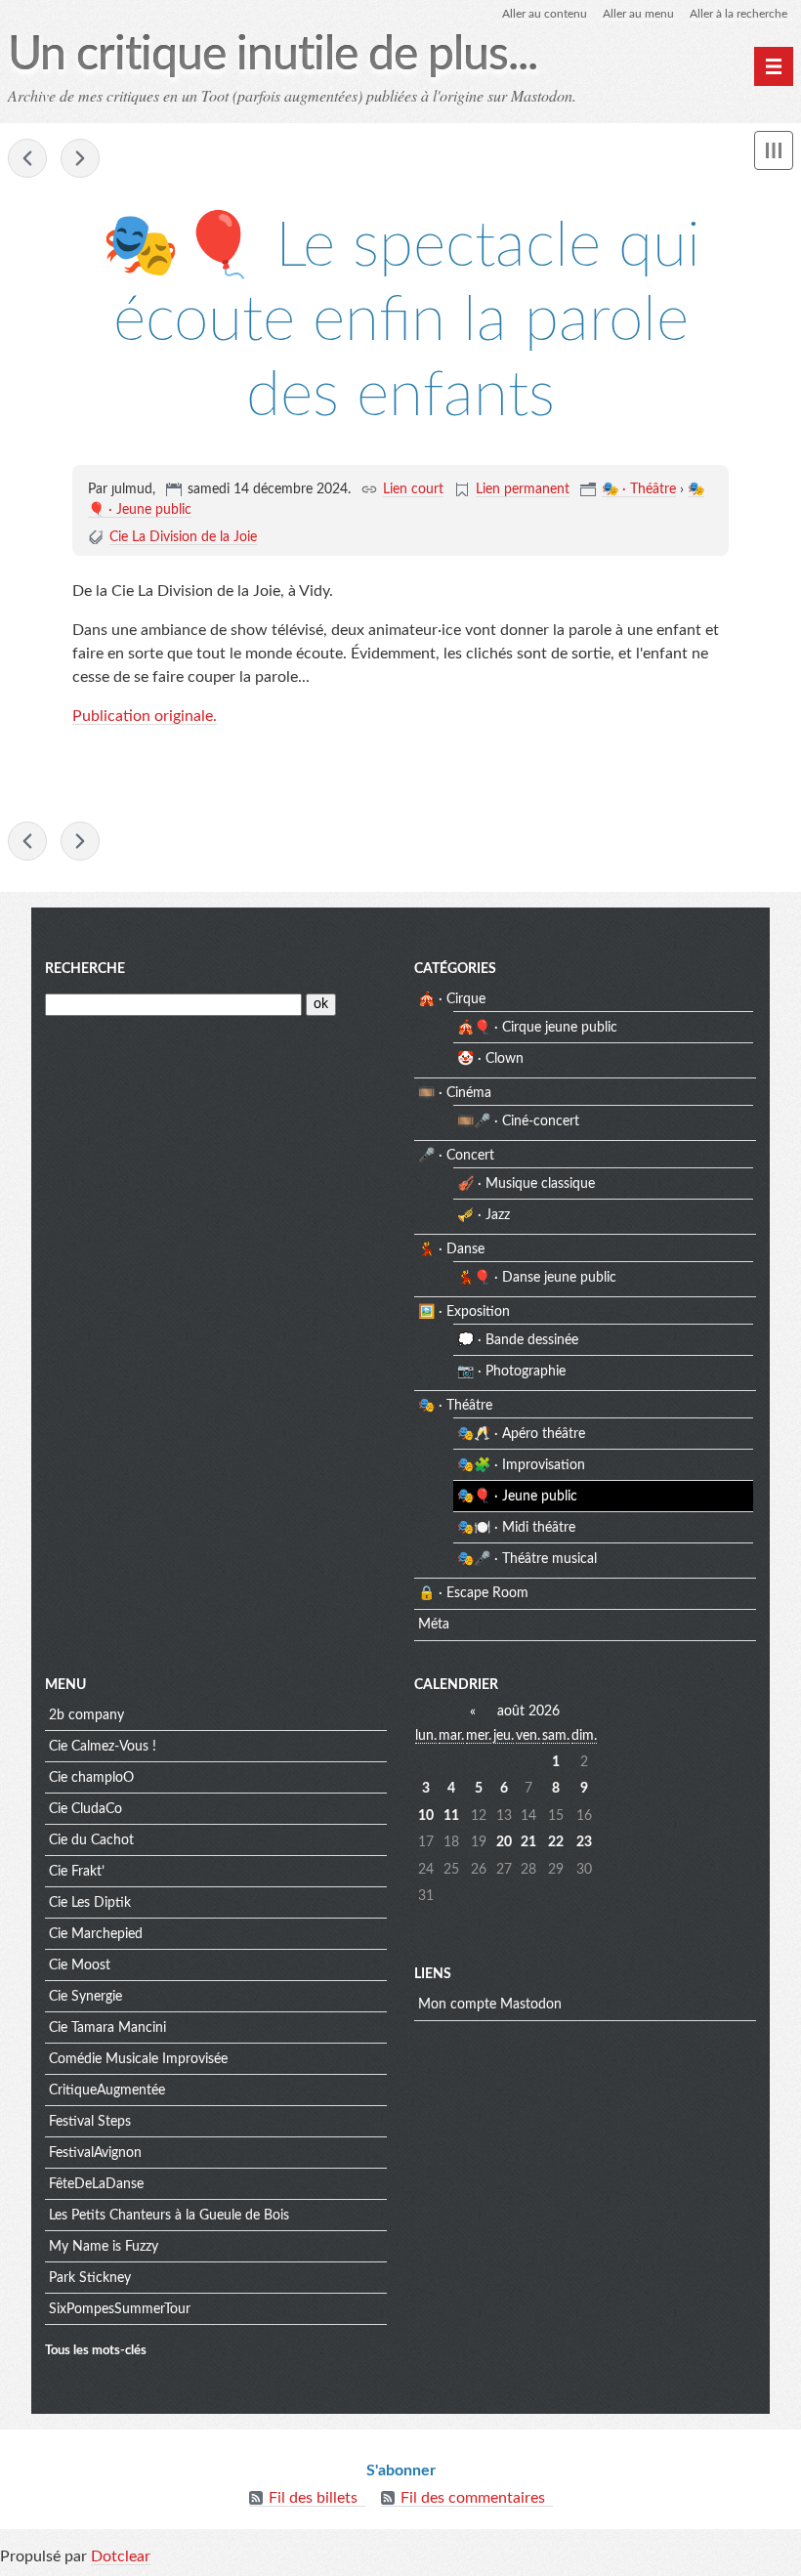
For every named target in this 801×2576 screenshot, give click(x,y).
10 (426, 1816)
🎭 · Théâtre (639, 489)
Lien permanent (523, 489)
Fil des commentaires (473, 2498)
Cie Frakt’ (77, 1872)
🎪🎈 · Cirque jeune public (537, 1028)
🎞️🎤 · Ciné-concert (518, 1121)
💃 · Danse (451, 1249)
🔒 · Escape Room (473, 1593)
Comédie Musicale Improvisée (138, 2059)
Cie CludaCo (85, 1809)
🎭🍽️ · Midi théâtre (516, 1528)
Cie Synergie (85, 1997)
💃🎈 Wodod (27, 158)
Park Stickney (90, 2278)
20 (504, 1842)
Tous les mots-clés (96, 2350)
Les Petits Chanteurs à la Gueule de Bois (169, 2216)
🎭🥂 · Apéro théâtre (521, 1434)
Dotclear (121, 2556)
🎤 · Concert (456, 1156)
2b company (86, 1715)
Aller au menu (638, 14)
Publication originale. (145, 716)
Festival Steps (90, 2122)
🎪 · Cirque (452, 999)
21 (528, 1842)
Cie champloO (91, 1778)
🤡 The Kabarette (80, 158)
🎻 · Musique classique (526, 1184)
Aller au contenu (545, 14)
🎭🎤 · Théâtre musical (527, 1559)
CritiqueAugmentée (107, 2090)
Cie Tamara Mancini (107, 2028)
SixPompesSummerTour (120, 2309)
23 (584, 1842)
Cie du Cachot (91, 1840)
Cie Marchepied (96, 1934)
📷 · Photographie (511, 1372)
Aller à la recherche (738, 14)
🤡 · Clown (490, 1059)
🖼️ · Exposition (464, 1312)
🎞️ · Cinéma (455, 1093)
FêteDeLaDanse (96, 2184)
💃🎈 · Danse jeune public (537, 1278)
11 (451, 1816)
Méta (434, 1625)
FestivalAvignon (95, 2153)
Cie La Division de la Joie (183, 537)
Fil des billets (313, 2498)
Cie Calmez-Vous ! (103, 1747)
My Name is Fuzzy (104, 2247)
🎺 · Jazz (484, 1215)
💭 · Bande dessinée (518, 1340)
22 (556, 1842)
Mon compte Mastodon (490, 2005)
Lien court (413, 489)
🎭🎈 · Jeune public (517, 1497)
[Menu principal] (774, 66)
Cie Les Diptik (90, 1903)
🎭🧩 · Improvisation (521, 1465)
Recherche (85, 969)
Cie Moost (80, 1965)
